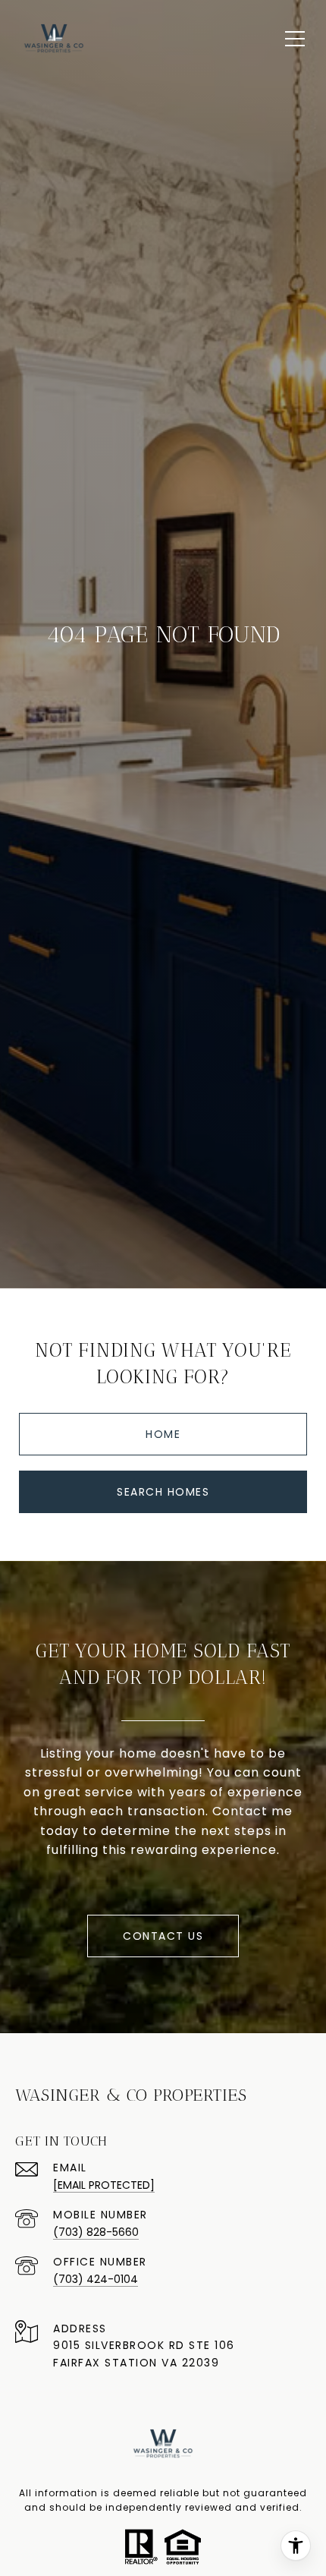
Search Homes (163, 1492)
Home (163, 1434)
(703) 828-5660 (96, 2232)
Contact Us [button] (163, 1936)
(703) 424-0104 (96, 2279)
